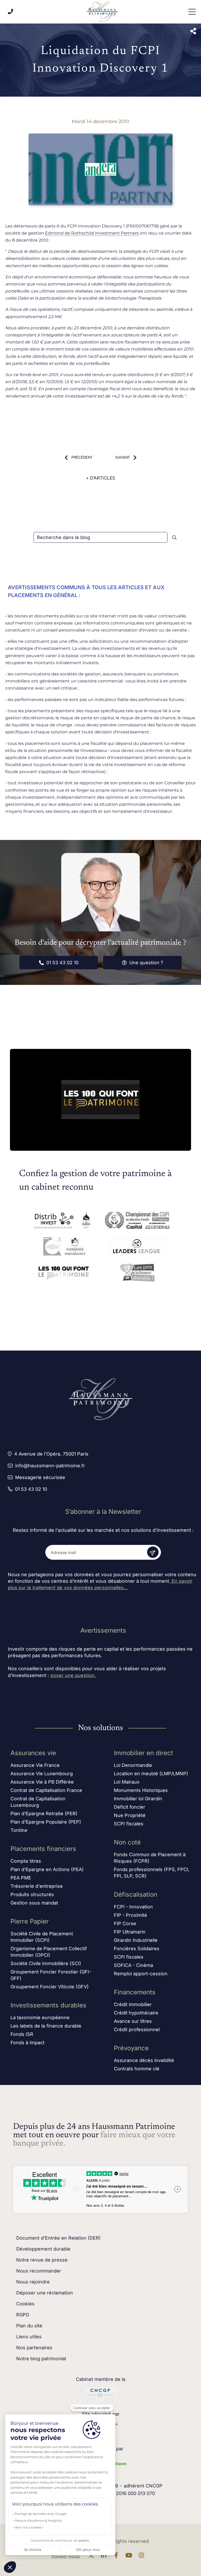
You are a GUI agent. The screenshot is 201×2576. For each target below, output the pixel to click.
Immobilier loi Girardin (138, 1799)
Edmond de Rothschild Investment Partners (92, 233)
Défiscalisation (136, 1894)
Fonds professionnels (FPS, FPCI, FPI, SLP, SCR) (152, 1873)
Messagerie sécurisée (40, 1477)
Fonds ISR (22, 2034)
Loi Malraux (127, 1782)
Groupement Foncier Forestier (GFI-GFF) (51, 1975)
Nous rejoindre (33, 2282)
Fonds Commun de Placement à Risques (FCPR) (150, 1858)
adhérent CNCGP (143, 2486)
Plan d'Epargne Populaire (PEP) (46, 1822)
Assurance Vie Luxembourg (42, 1774)
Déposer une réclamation (45, 2293)
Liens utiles (29, 2337)
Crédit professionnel (137, 2029)
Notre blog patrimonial (41, 2359)
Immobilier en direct (143, 1753)
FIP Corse (125, 1923)
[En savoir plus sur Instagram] (143, 2557)
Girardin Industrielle (136, 1940)
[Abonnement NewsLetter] (153, 1552)
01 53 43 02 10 (62, 963)
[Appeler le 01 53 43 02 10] (10, 12)
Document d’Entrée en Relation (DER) (58, 2238)
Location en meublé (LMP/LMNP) (151, 1774)
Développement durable (43, 2249)
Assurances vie (33, 1753)
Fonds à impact (27, 2043)
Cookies (25, 2304)
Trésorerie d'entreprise (37, 1886)
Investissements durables (48, 2005)
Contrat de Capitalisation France (46, 1790)
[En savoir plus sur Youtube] (130, 2557)
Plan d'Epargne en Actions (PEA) (47, 1869)
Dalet (23, 298)
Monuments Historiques (141, 1790)
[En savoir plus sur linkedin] (105, 2557)
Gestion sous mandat (34, 1903)
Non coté (127, 1842)
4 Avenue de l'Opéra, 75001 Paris (51, 1454)
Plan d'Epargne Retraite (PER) (44, 1813)
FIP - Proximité (130, 1915)
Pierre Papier (30, 1921)
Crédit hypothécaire (136, 2013)
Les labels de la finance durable (46, 2026)
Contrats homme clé (137, 2069)
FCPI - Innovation (133, 1907)
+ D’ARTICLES (100, 478)
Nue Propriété (130, 1815)
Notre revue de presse (42, 2260)
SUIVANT (122, 457)
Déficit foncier (130, 1807)
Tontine (19, 1830)
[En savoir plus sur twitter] (92, 2557)
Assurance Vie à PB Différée (42, 1782)
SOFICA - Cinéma (133, 1965)
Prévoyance (131, 2048)
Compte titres (26, 1861)
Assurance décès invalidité (144, 2060)
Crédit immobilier (133, 2004)
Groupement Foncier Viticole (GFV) (50, 1987)
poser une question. (73, 1675)
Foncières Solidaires (137, 1949)
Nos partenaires (34, 2348)
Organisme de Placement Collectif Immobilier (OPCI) (49, 1952)
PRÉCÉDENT (82, 457)
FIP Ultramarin (130, 1932)
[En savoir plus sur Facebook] (118, 2557)
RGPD (23, 2315)
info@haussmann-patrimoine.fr (50, 1466)
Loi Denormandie (133, 1765)
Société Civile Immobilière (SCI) (46, 1963)
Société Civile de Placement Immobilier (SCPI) (42, 1937)
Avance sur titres (133, 2021)
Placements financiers (43, 1849)
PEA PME (21, 1878)
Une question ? (146, 963)
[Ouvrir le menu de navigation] (192, 12)
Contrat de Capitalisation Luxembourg (38, 1802)
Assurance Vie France (35, 1765)
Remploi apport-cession (141, 1974)
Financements (135, 1992)
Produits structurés (32, 1894)
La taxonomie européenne (40, 2017)
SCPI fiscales (129, 1824)
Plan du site (29, 2326)
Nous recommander (39, 2271)
